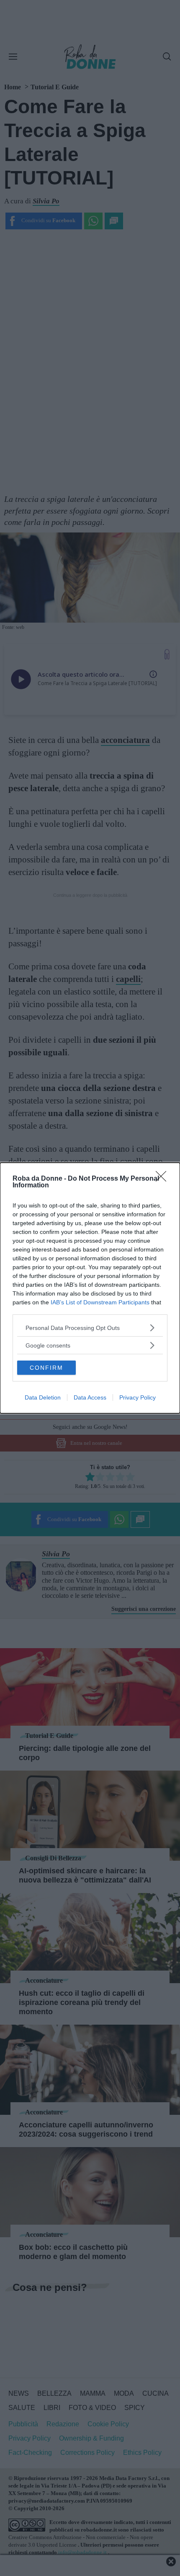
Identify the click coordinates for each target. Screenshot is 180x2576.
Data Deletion (43, 1397)
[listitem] (90, 1328)
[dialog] (90, 1288)
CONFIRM (46, 1368)
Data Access (90, 1397)
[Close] (164, 1179)
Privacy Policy (138, 1397)
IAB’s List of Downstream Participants (100, 1302)
